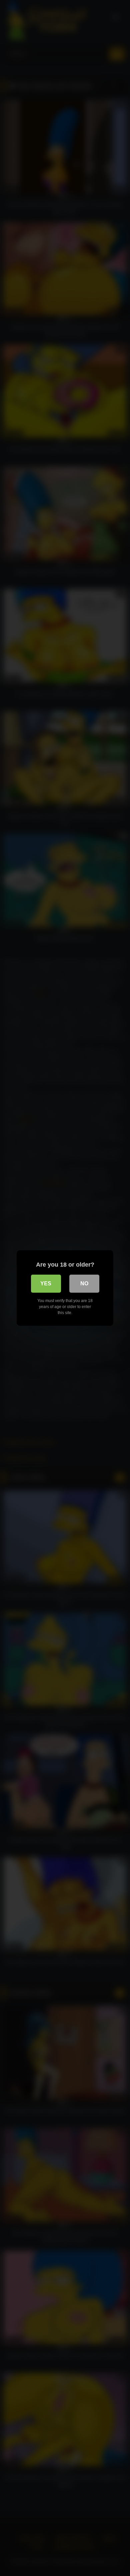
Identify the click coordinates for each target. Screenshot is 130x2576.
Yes (46, 1283)
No (84, 1283)
